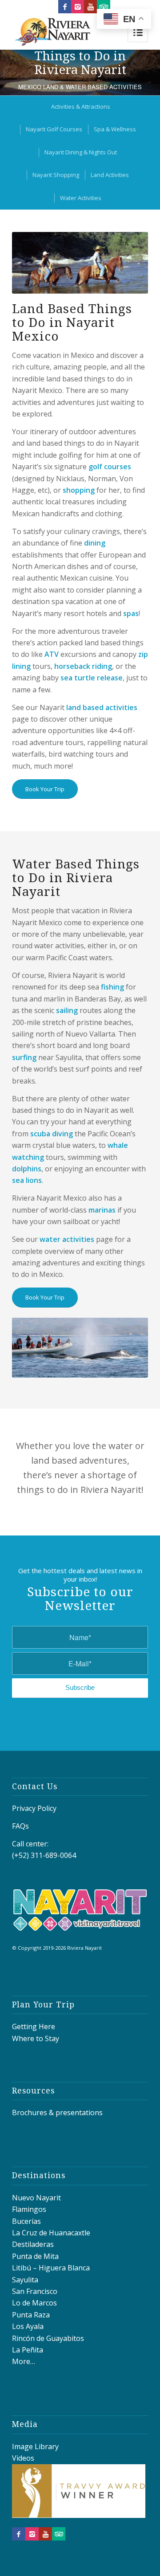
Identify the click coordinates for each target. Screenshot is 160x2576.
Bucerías (26, 2221)
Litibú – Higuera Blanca (51, 2268)
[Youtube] (91, 7)
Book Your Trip (45, 789)
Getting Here (34, 2026)
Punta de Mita (35, 2256)
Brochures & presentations (57, 2113)
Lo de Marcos (34, 2303)
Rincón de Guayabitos (48, 2338)
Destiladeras (33, 2244)
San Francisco (35, 2291)
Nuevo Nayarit (36, 2198)
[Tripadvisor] (104, 7)
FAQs (20, 1826)
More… (24, 2361)
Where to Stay (36, 2038)
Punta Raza (31, 2315)
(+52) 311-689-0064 (44, 1855)
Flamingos (29, 2209)
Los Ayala (28, 2326)
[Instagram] (78, 7)
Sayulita (25, 2280)
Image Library (35, 2446)
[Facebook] (65, 7)
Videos (23, 2458)
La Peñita (28, 2350)
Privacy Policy (34, 1808)
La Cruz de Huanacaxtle (51, 2233)
